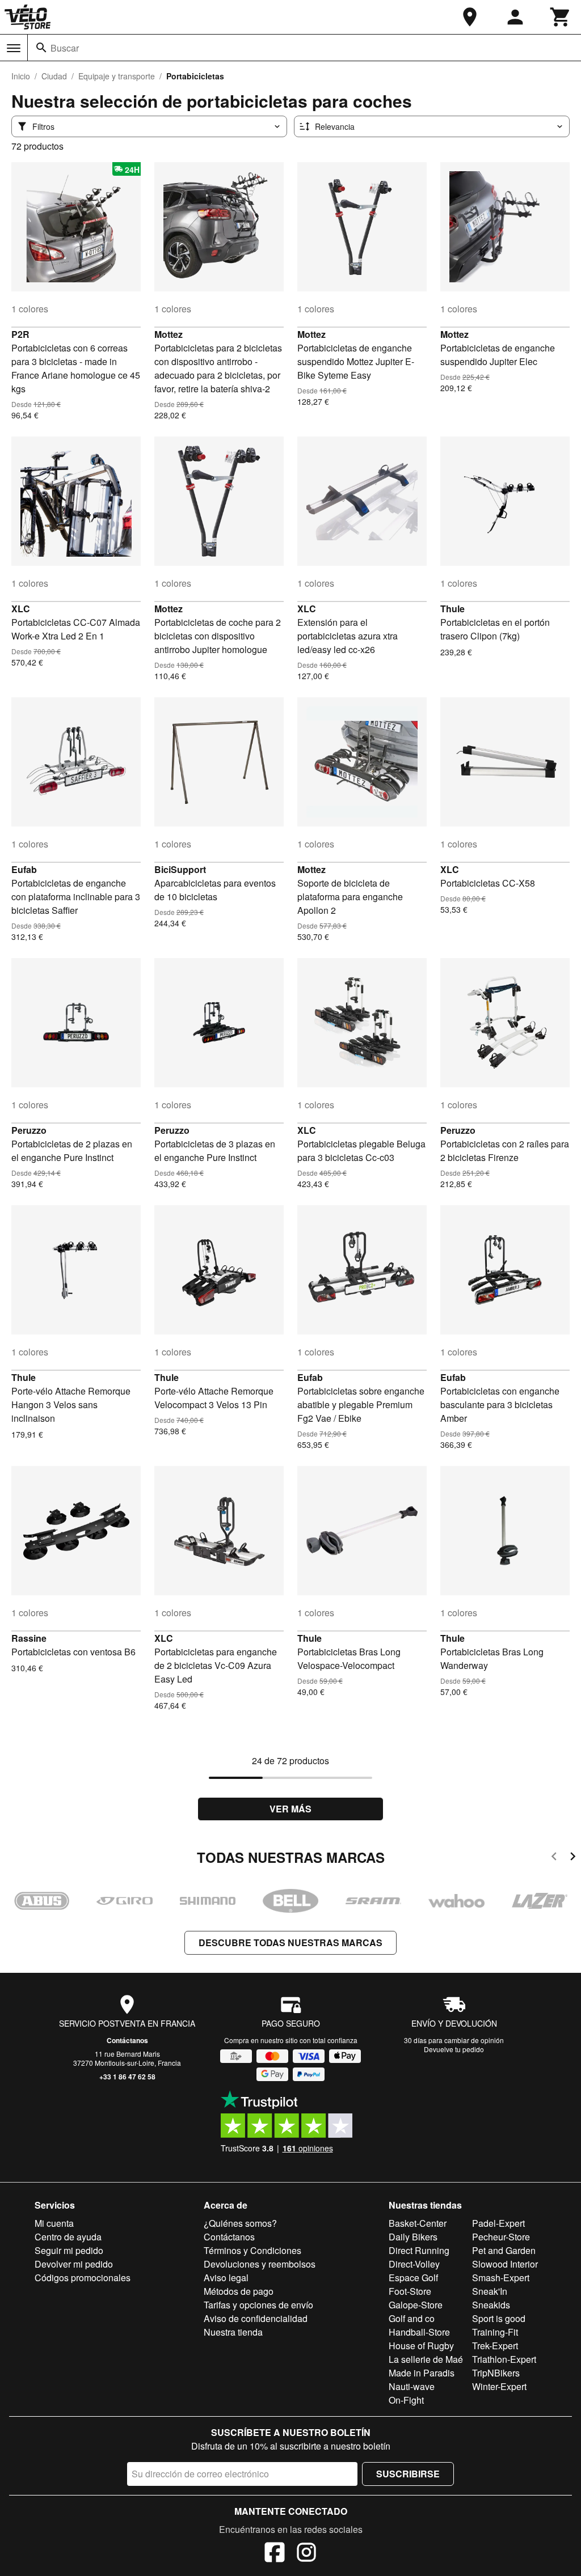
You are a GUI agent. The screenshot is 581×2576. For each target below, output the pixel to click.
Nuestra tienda (233, 2332)
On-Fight (406, 2400)
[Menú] (14, 48)
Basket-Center (418, 2223)
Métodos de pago (239, 2291)
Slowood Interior (505, 2264)
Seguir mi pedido (69, 2250)
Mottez (169, 334)
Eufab (24, 869)
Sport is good (499, 2318)
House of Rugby (421, 2346)
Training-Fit (495, 2332)
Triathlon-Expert (504, 2359)
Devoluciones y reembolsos (260, 2264)
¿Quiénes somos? (240, 2223)
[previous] (554, 1858)
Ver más (290, 1809)
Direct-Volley (414, 2264)
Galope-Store (416, 2305)
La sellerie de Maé (426, 2359)
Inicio (21, 76)
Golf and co (412, 2318)
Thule (452, 609)
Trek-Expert (495, 2346)
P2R (20, 334)
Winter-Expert (499, 2386)
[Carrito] (561, 17)
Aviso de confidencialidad (256, 2318)
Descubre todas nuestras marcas (290, 1942)
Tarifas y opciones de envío (258, 2305)
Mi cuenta (54, 2223)
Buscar (65, 48)
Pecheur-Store (501, 2237)
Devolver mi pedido (74, 2264)
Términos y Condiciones (252, 2250)
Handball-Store (419, 2332)
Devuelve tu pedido (454, 2049)
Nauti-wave (412, 2386)
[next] (573, 1858)
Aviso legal (226, 2278)
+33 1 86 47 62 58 (127, 2077)
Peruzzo (29, 1130)
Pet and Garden (504, 2250)
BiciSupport (180, 869)
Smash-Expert (501, 2278)
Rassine (29, 1638)
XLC (21, 609)
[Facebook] (275, 2554)
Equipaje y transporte (117, 76)
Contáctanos (127, 2040)
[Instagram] (306, 2554)
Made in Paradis (422, 2373)
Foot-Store (410, 2291)
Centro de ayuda (68, 2237)
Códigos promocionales (83, 2278)
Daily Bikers (413, 2237)
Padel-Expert (498, 2223)
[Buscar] (41, 48)
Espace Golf (413, 2278)
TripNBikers (496, 2373)
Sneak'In (490, 2291)
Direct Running (419, 2250)
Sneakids (491, 2305)
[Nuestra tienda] (470, 17)
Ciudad (54, 76)
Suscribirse (408, 2474)
